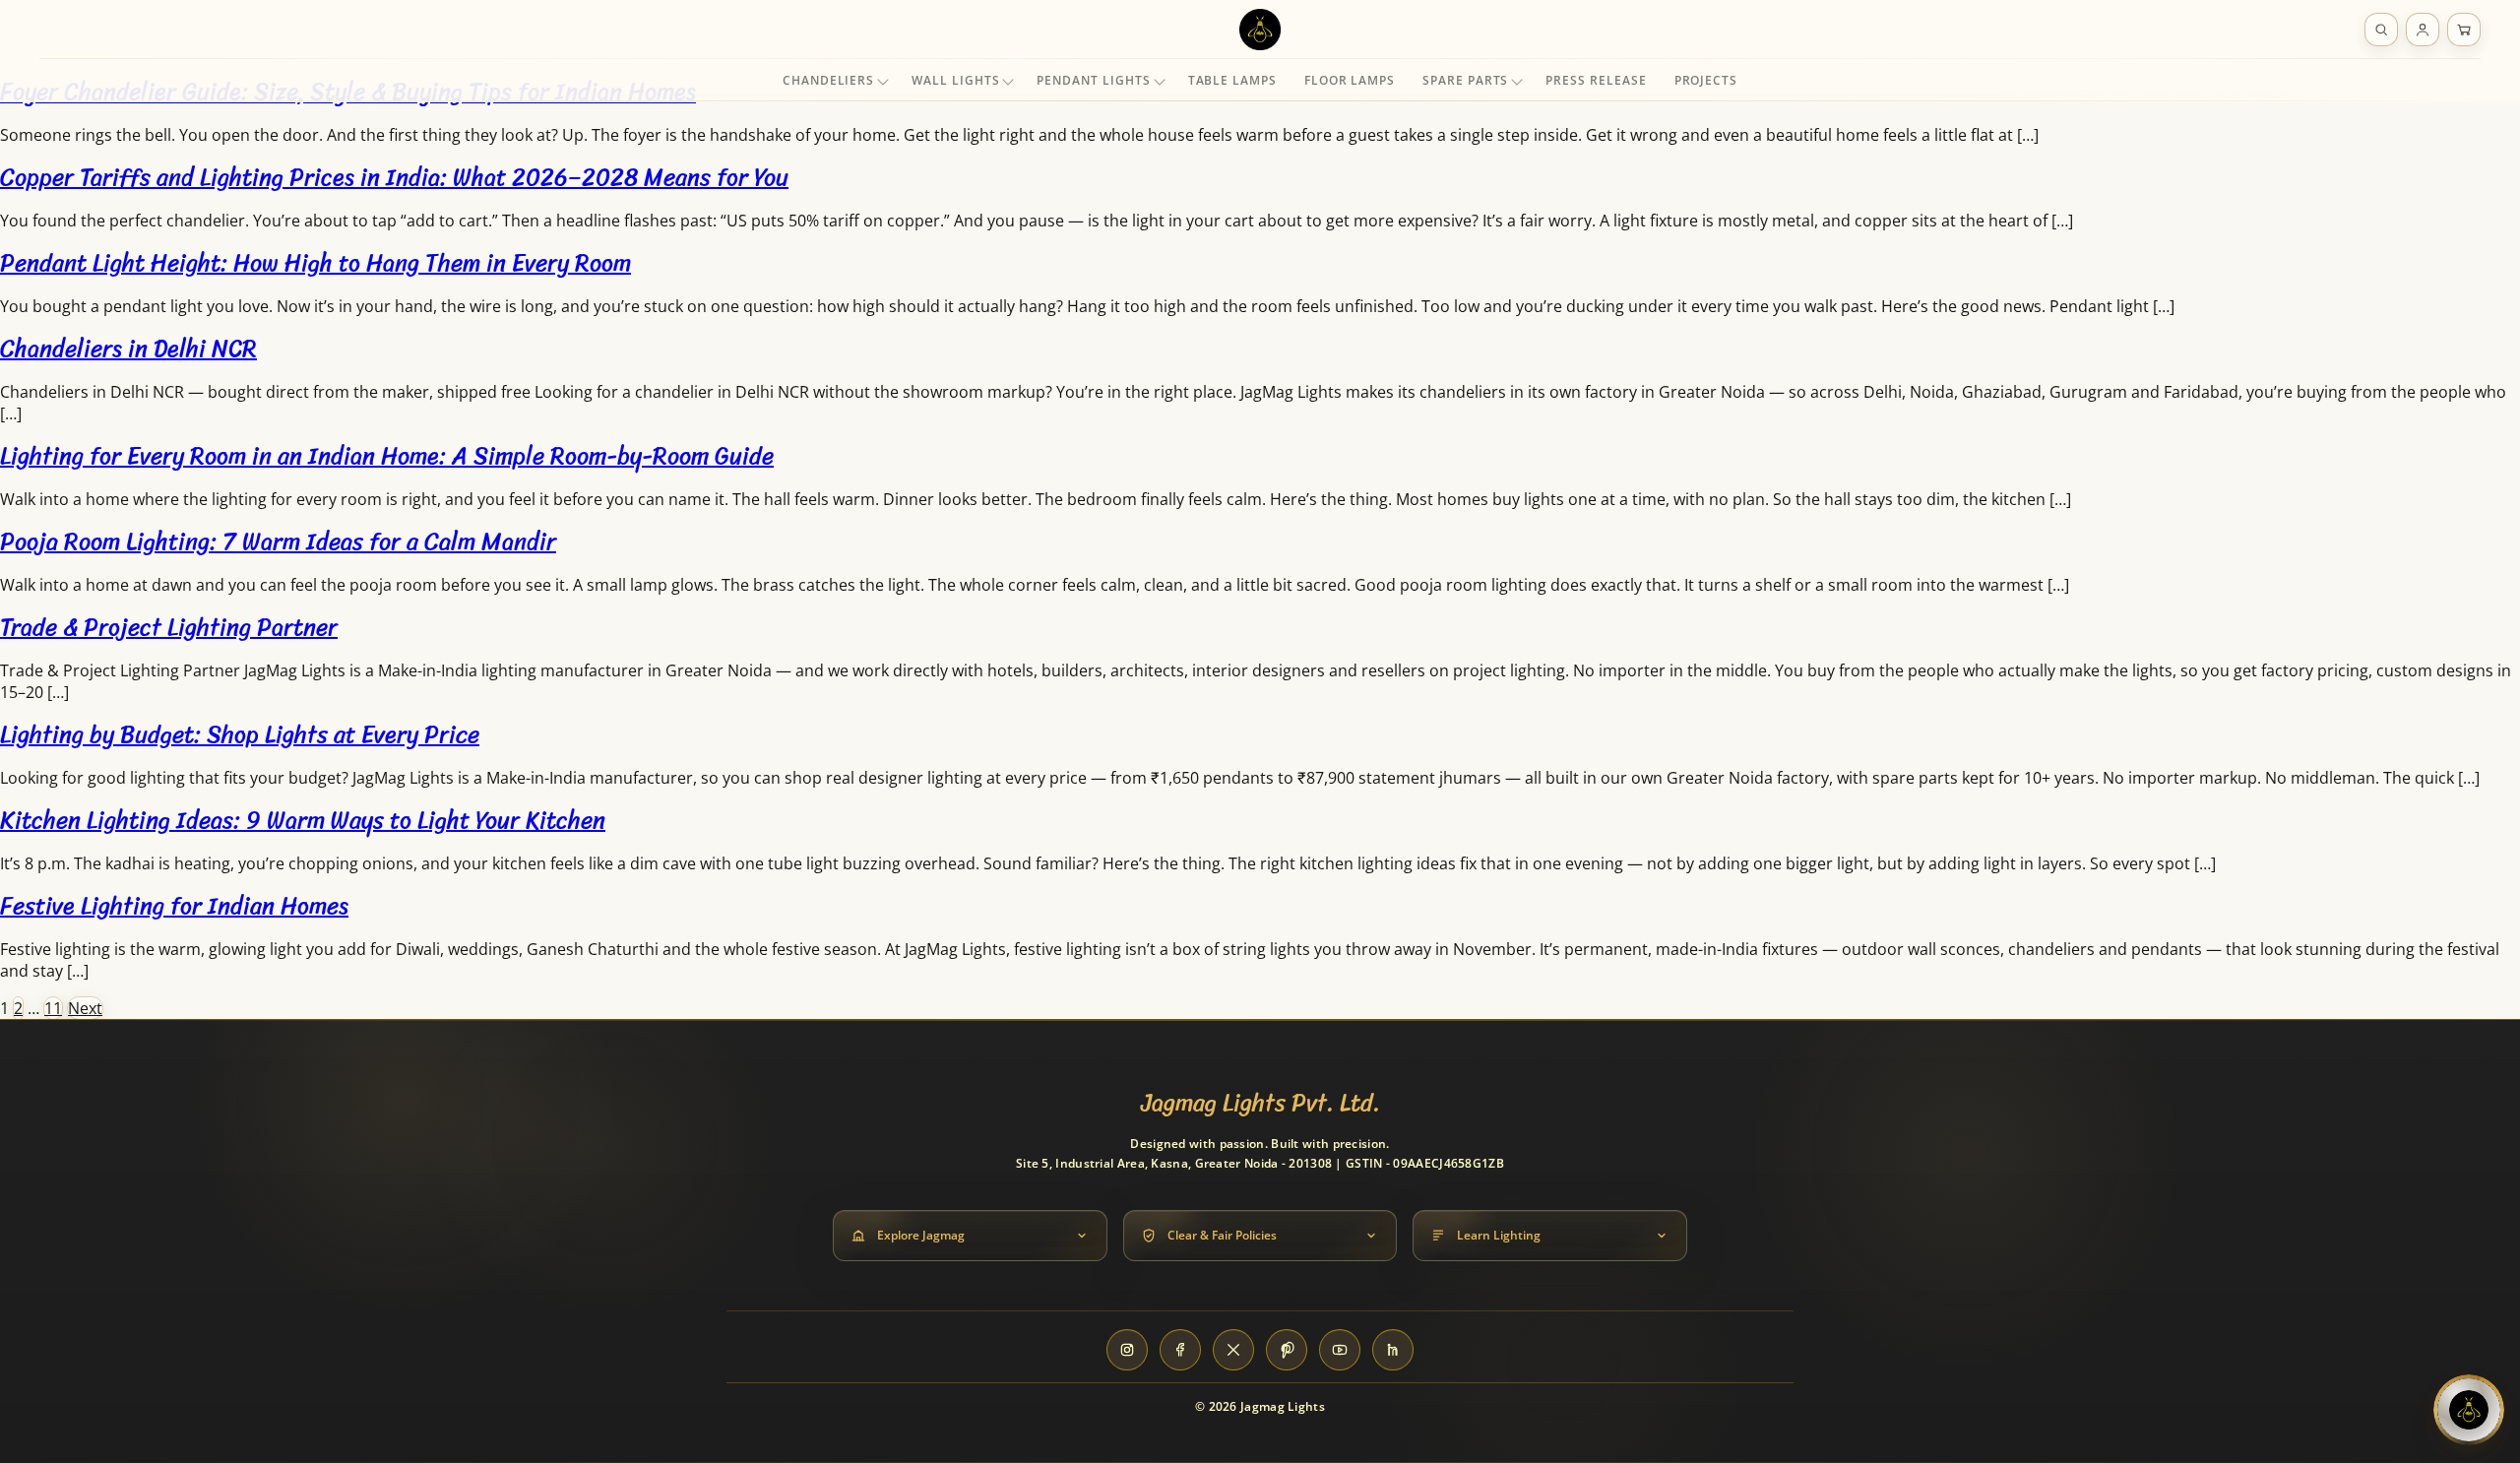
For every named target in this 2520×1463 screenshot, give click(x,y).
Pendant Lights (1093, 80)
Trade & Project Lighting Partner (169, 627)
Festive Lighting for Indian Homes (174, 906)
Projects (1706, 80)
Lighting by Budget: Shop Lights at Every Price (240, 734)
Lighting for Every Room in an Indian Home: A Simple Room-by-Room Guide (387, 456)
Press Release (1596, 80)
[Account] (2423, 30)
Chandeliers (828, 80)
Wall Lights (955, 80)
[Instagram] (1127, 1350)
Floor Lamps (1350, 80)
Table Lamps (1232, 80)
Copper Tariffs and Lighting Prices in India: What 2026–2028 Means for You (394, 177)
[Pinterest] (1287, 1350)
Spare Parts (1465, 80)
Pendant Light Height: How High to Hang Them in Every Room (315, 263)
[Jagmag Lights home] (1260, 30)
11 (53, 1008)
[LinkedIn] (1393, 1350)
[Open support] (2469, 1410)
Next (85, 1008)
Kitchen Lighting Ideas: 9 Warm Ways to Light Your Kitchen (303, 820)
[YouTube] (1340, 1350)
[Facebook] (1180, 1350)
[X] (1233, 1350)
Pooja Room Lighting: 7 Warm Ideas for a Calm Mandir (278, 541)
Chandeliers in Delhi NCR (128, 349)
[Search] (2381, 30)
